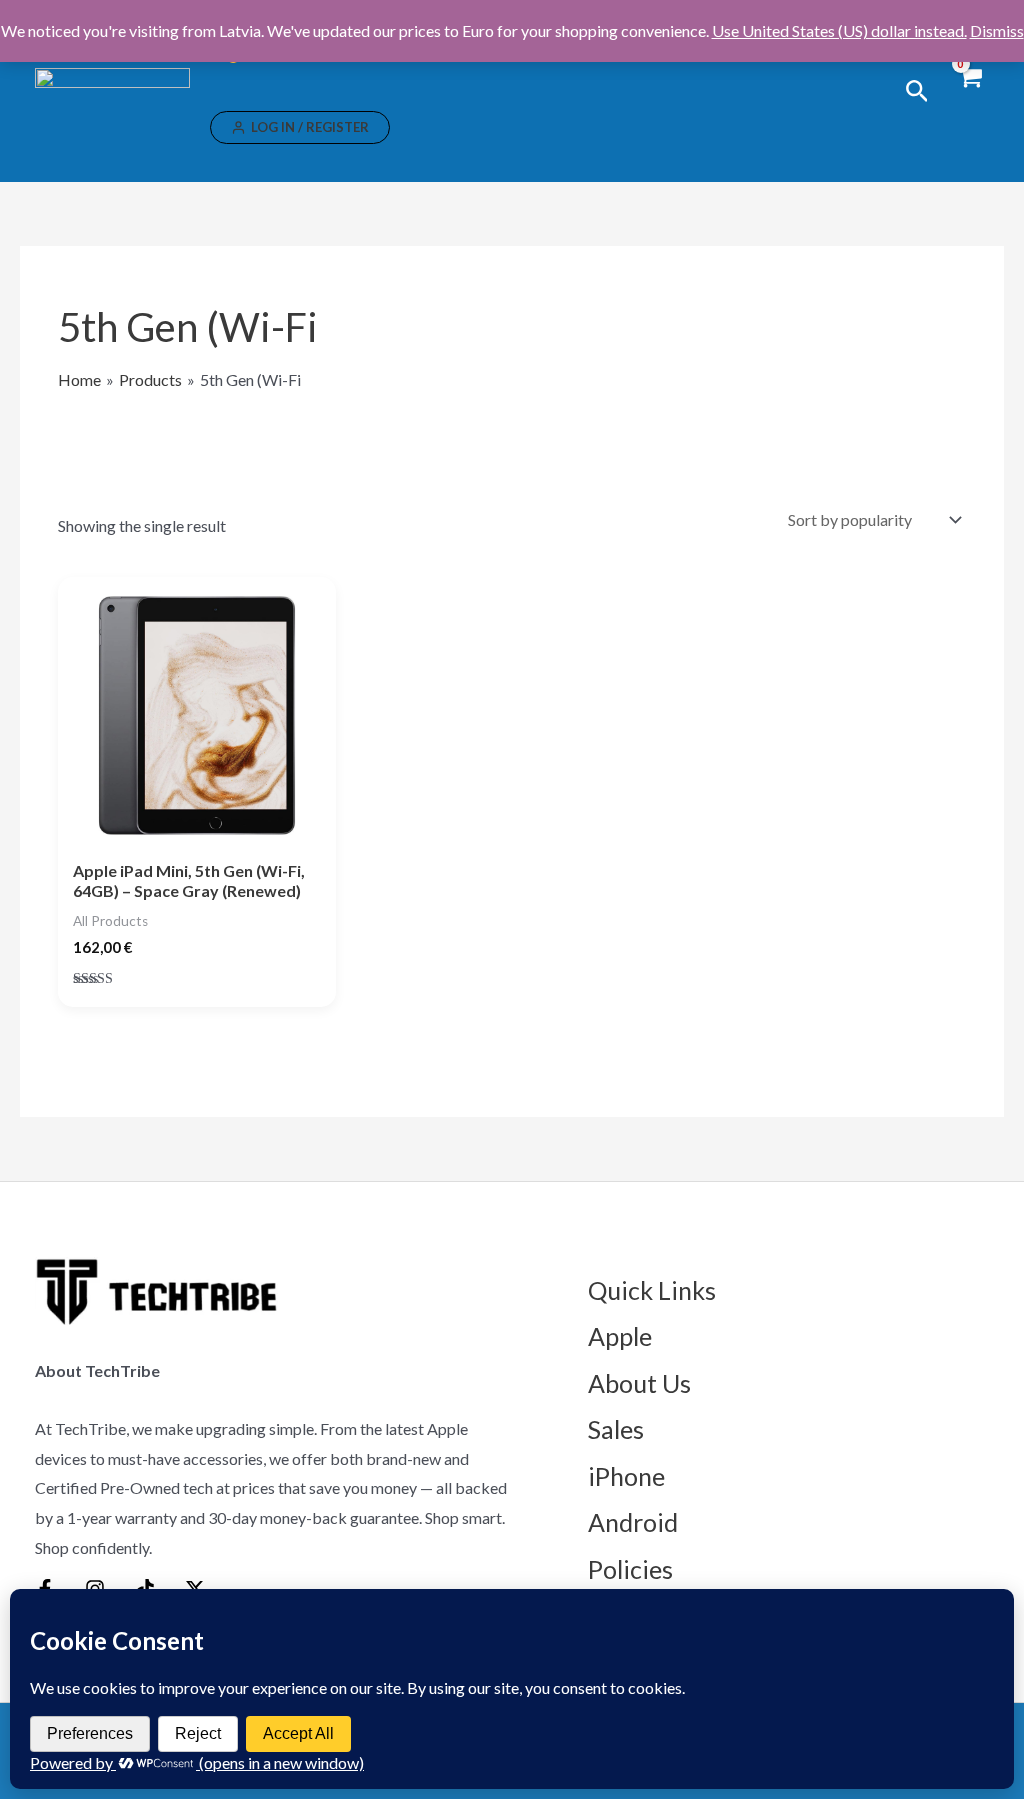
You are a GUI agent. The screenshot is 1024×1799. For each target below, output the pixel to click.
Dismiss (997, 30)
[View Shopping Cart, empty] (969, 91)
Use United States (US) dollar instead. (839, 30)
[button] (917, 91)
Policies (630, 1569)
